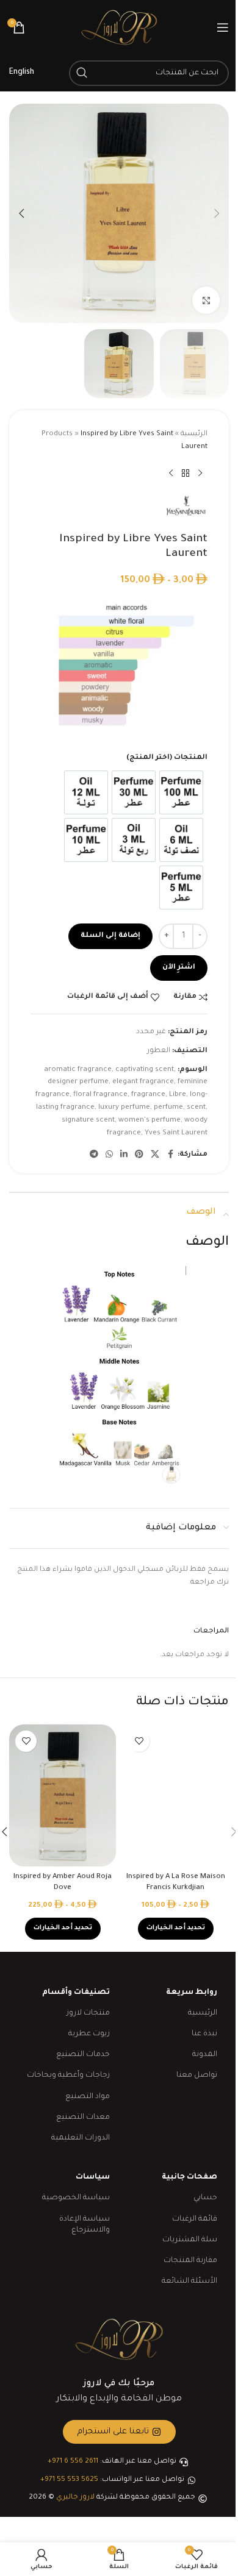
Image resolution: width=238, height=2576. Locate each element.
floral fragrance (100, 1095)
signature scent (88, 1121)
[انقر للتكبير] (206, 300)
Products (57, 434)
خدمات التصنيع (83, 2055)
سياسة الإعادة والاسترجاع (85, 2225)
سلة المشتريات (190, 2240)
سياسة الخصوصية (76, 2198)
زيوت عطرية (89, 2034)
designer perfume (78, 1082)
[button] (217, 213)
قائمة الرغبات (195, 2219)
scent (196, 1108)
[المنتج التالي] (171, 474)
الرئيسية (194, 434)
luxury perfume (124, 1108)
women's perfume (150, 1121)
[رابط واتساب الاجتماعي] (109, 1155)
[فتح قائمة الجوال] (223, 27)
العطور (159, 1051)
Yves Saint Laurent (176, 1133)
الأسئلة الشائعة (189, 2282)
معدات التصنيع (83, 2118)
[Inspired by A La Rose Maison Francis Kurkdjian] (175, 1795)
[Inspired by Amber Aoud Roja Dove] (63, 1795)
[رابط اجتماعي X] (155, 1155)
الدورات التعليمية (81, 2138)
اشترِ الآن (179, 968)
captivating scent (145, 1070)
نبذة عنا (204, 2034)
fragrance (148, 1095)
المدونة (205, 2055)
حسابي (205, 2198)
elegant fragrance (143, 1082)
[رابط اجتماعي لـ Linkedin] (124, 1155)
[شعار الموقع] (119, 28)
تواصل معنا (197, 2076)
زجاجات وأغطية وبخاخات (68, 2076)
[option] (181, 792)
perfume (168, 1108)
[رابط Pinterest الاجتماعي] (139, 1155)
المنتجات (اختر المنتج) (167, 758)
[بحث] (82, 73)
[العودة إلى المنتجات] (186, 474)
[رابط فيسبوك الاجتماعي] (170, 1155)
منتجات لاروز (88, 2013)
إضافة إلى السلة (110, 936)
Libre (178, 1095)
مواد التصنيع (88, 2097)
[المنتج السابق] (200, 474)
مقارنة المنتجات (190, 2261)
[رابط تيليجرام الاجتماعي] (94, 1155)
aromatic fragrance (78, 1070)
